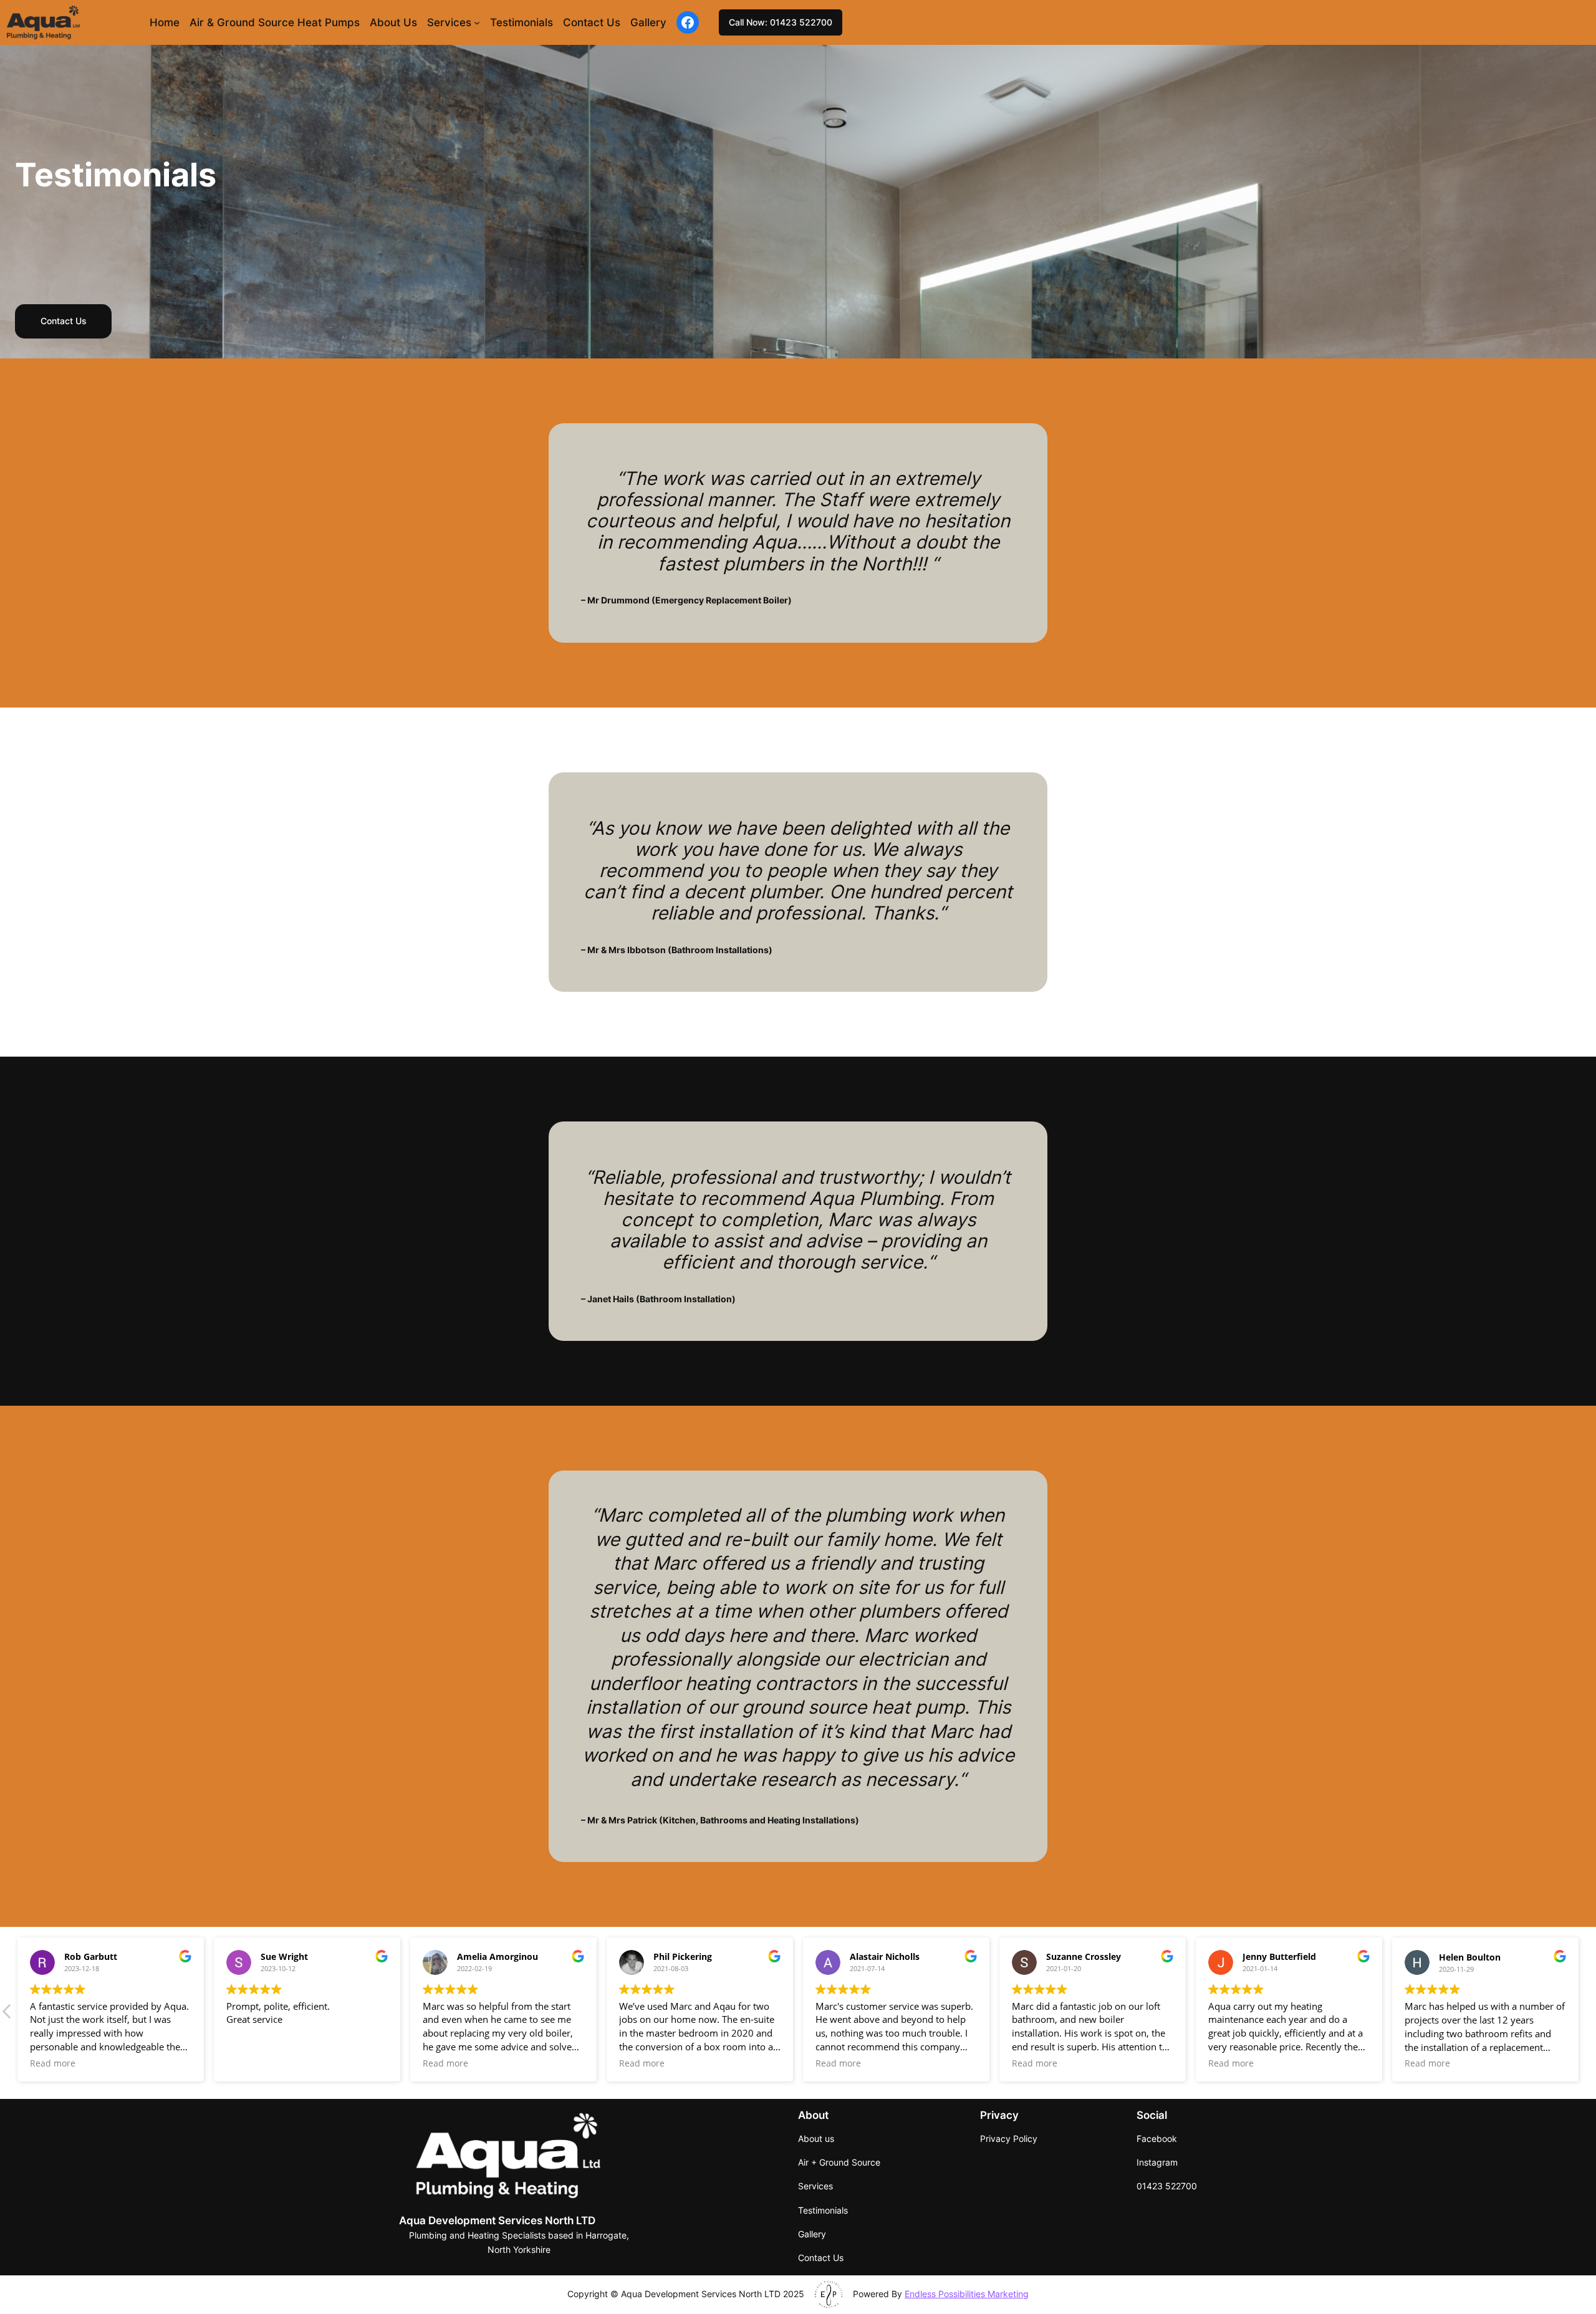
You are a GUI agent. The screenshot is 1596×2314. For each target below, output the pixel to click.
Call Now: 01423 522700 (781, 22)
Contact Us (64, 321)
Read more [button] (53, 2063)
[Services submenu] (477, 22)
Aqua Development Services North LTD (497, 2220)
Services (449, 22)
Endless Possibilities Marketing (967, 2294)
